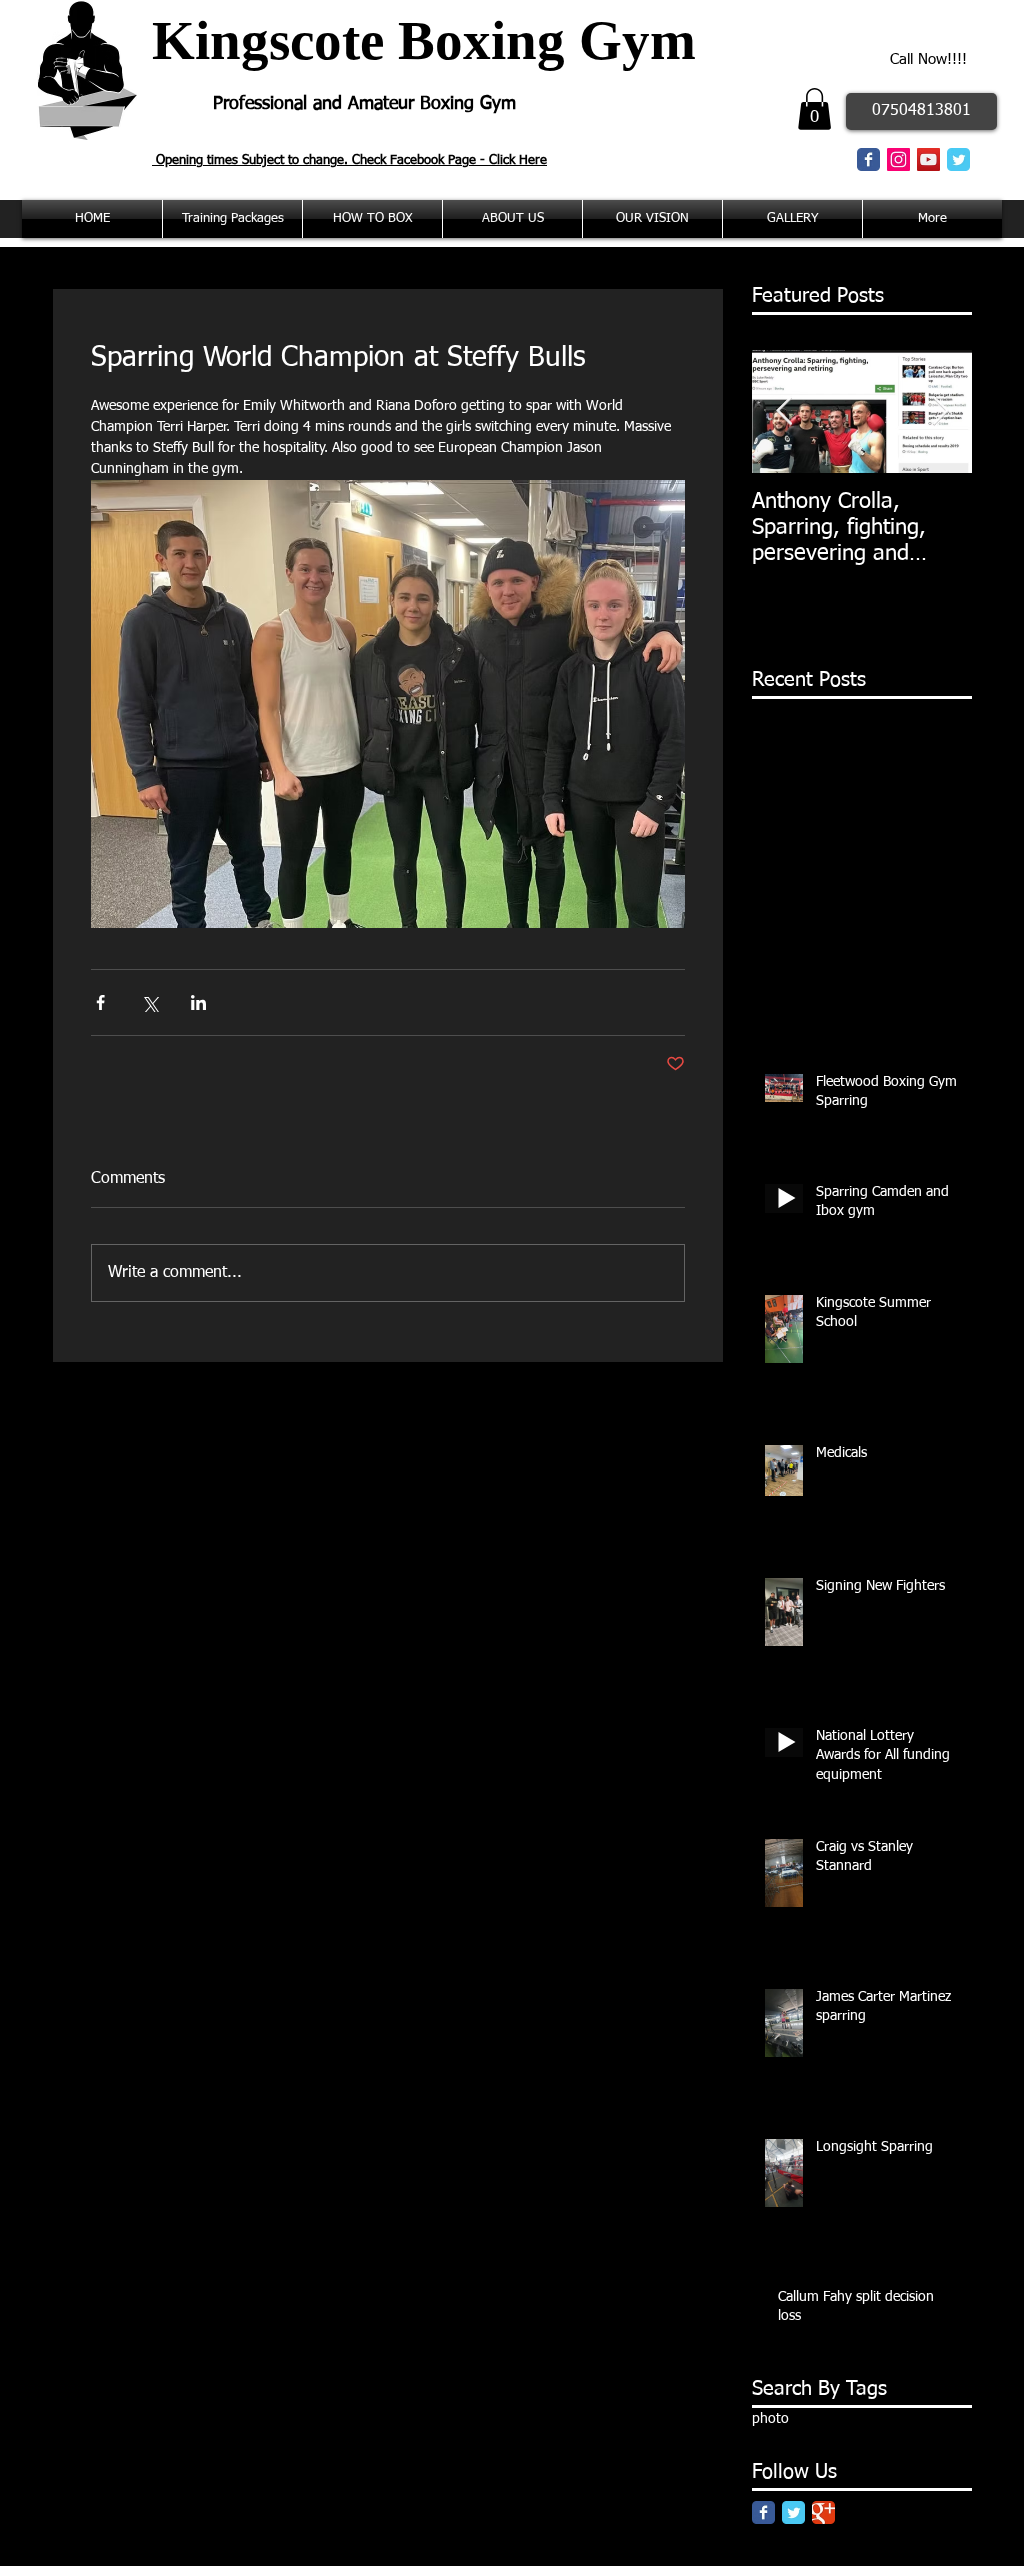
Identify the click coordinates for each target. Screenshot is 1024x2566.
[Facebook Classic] (868, 159)
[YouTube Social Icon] (928, 159)
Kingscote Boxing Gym (424, 40)
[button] (814, 109)
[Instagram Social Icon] (898, 159)
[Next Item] (940, 411)
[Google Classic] (823, 2512)
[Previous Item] (784, 411)
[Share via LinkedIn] (198, 1002)
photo (770, 2419)
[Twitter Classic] (958, 159)
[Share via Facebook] (100, 1002)
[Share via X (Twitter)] (149, 1002)
